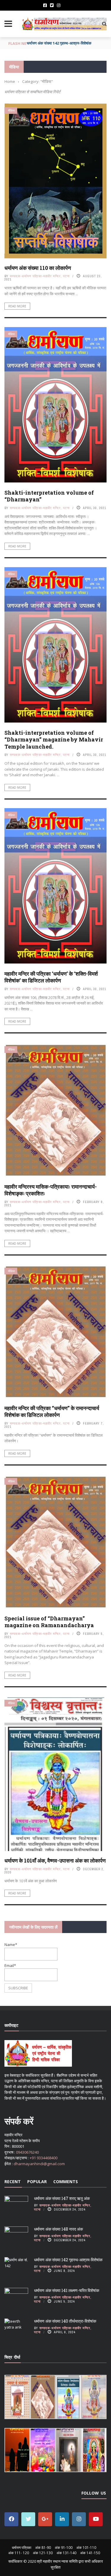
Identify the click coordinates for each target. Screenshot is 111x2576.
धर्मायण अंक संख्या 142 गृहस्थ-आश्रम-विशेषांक (68, 2260)
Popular (37, 2182)
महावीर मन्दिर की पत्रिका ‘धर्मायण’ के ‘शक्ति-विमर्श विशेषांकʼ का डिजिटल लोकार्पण (51, 977)
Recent (13, 2182)
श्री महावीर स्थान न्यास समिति (57, 2561)
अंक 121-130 (43, 2553)
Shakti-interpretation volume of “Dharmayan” (49, 496)
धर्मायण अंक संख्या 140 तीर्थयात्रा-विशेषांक (65, 2321)
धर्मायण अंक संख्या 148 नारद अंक (58, 2229)
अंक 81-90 (43, 2548)
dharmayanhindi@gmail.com (39, 2164)
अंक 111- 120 (19, 2553)
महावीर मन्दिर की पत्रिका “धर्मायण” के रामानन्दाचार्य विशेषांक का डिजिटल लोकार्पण (52, 1411)
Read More (17, 306)
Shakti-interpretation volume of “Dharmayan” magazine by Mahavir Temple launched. (54, 740)
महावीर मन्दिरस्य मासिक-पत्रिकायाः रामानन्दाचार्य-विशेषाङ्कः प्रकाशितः (51, 1190)
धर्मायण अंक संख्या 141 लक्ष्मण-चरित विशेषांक (58, 43)
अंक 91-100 (64, 2548)
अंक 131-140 (66, 2553)
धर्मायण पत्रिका (22, 2548)
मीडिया (11, 110)
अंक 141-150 (90, 2553)
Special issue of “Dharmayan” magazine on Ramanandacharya (49, 1622)
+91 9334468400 (44, 2158)
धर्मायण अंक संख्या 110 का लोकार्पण (38, 268)
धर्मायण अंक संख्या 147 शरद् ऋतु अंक (62, 2198)
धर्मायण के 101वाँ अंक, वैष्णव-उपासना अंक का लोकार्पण (55, 1860)
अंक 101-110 (86, 2548)
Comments (66, 2182)
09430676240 (27, 2152)
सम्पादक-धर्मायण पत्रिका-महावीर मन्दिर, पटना (40, 276)
